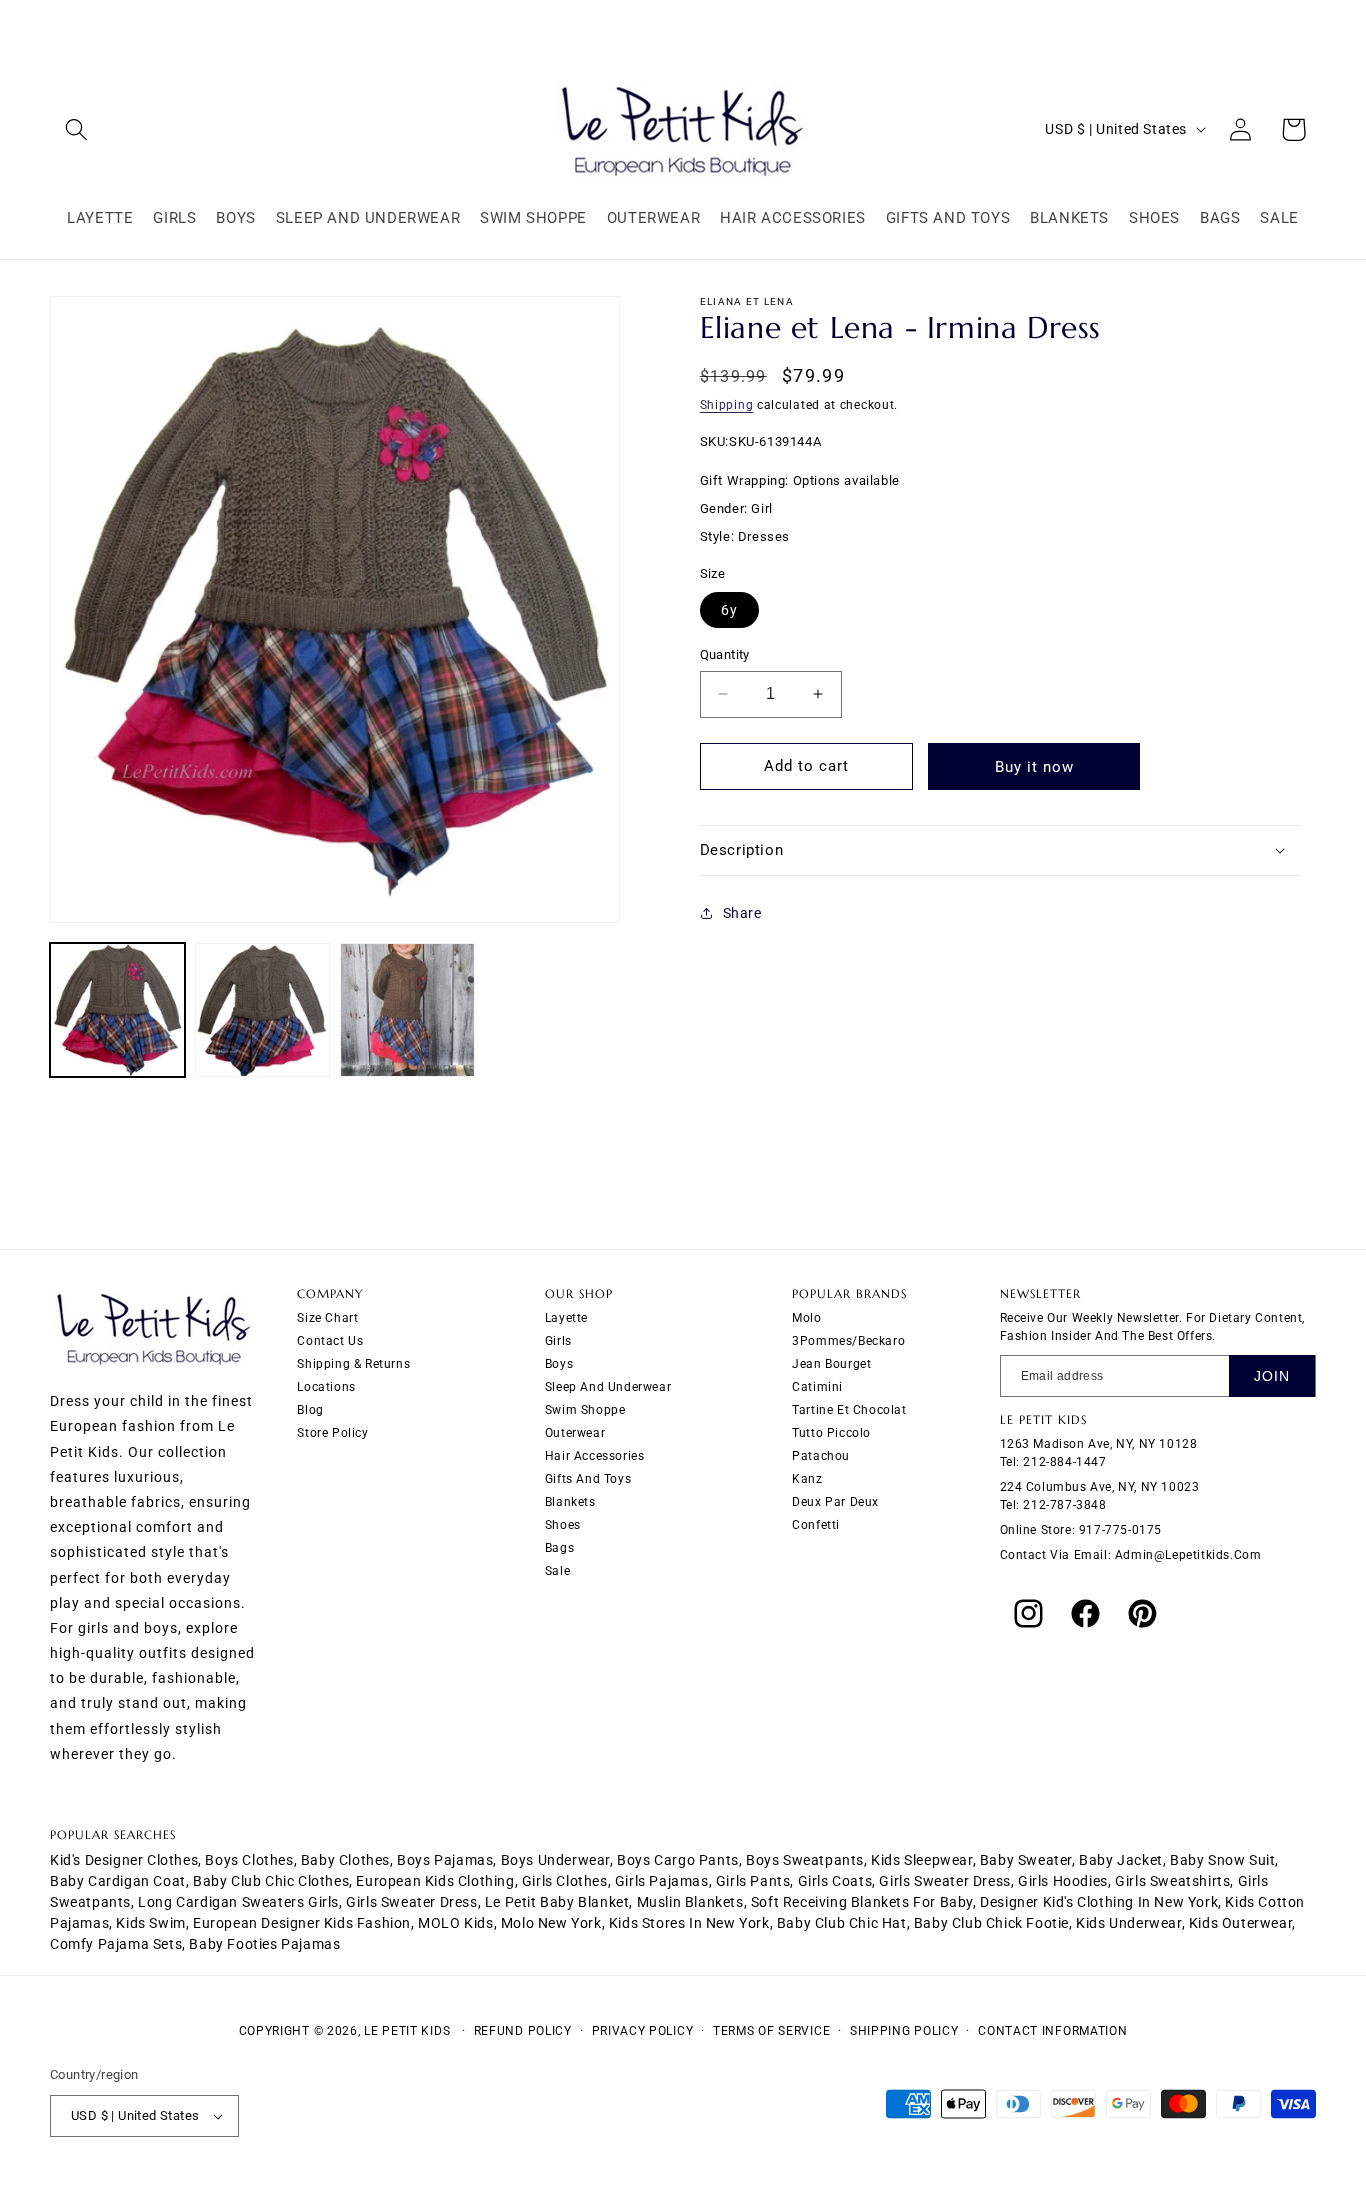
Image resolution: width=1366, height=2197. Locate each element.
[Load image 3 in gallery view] (407, 1010)
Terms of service (771, 2031)
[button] (76, 129)
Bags (559, 1549)
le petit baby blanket (557, 1902)
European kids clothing (435, 1881)
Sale (557, 1572)
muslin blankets (690, 1902)
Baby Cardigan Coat (118, 1881)
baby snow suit (1222, 1860)
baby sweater (1026, 1860)
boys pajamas (445, 1860)
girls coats (835, 1881)
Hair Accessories (595, 1457)
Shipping (727, 405)
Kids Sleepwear (921, 1860)
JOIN (1272, 1377)
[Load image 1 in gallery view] (117, 1010)
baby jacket (1121, 1860)
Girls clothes (565, 1881)
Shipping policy (904, 2031)
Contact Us (330, 1342)
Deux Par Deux (835, 1503)
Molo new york (551, 1923)
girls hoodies (1063, 1881)
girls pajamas (662, 1881)
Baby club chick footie (991, 1923)
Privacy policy (643, 2031)
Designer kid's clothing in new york (1099, 1902)
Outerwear (575, 1434)
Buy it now (1034, 766)
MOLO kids (455, 1923)
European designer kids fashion (302, 1923)
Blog (310, 1411)
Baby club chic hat (842, 1923)
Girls (558, 1342)
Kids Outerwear (1240, 1923)
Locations (326, 1388)
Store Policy (332, 1434)
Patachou (821, 1457)
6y (729, 610)
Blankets (570, 1503)
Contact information (1052, 2031)
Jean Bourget (831, 1365)
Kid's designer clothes (124, 1860)
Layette (566, 1319)
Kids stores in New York (689, 1923)
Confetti (816, 1526)
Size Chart (327, 1319)
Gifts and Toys (588, 1480)
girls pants (753, 1881)
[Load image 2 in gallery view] (262, 1010)
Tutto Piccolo (831, 1434)
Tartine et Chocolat (849, 1411)
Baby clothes (345, 1860)
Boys (559, 1365)
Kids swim (150, 1923)
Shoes (563, 1526)
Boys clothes (249, 1860)
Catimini (817, 1388)
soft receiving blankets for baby (862, 1902)
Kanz (807, 1480)
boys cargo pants (678, 1860)
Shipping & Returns (353, 1365)
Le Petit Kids (407, 2031)
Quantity (725, 654)
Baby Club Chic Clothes (271, 1881)
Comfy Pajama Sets (116, 1944)
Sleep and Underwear (608, 1388)
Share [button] (742, 912)
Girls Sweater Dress (411, 1902)
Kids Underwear (1128, 1923)
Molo (806, 1319)
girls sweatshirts (1172, 1881)
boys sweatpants (805, 1860)
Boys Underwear (555, 1860)
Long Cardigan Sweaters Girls (238, 1902)
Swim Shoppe (585, 1411)
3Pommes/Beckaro (848, 1342)
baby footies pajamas (264, 1944)
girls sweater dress (944, 1881)
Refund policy (523, 2031)
